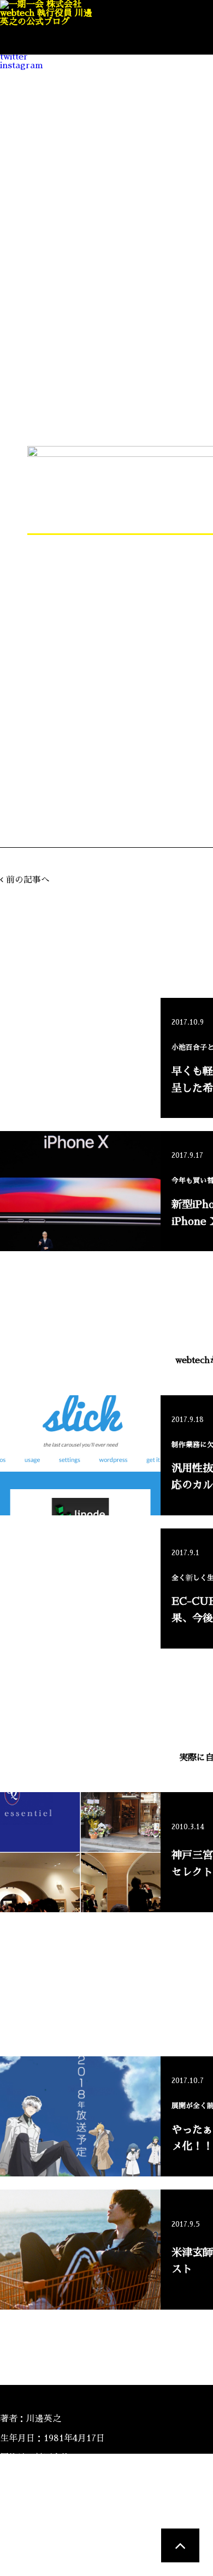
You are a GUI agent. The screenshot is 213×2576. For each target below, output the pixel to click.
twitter (14, 57)
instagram (22, 66)
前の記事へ (28, 880)
